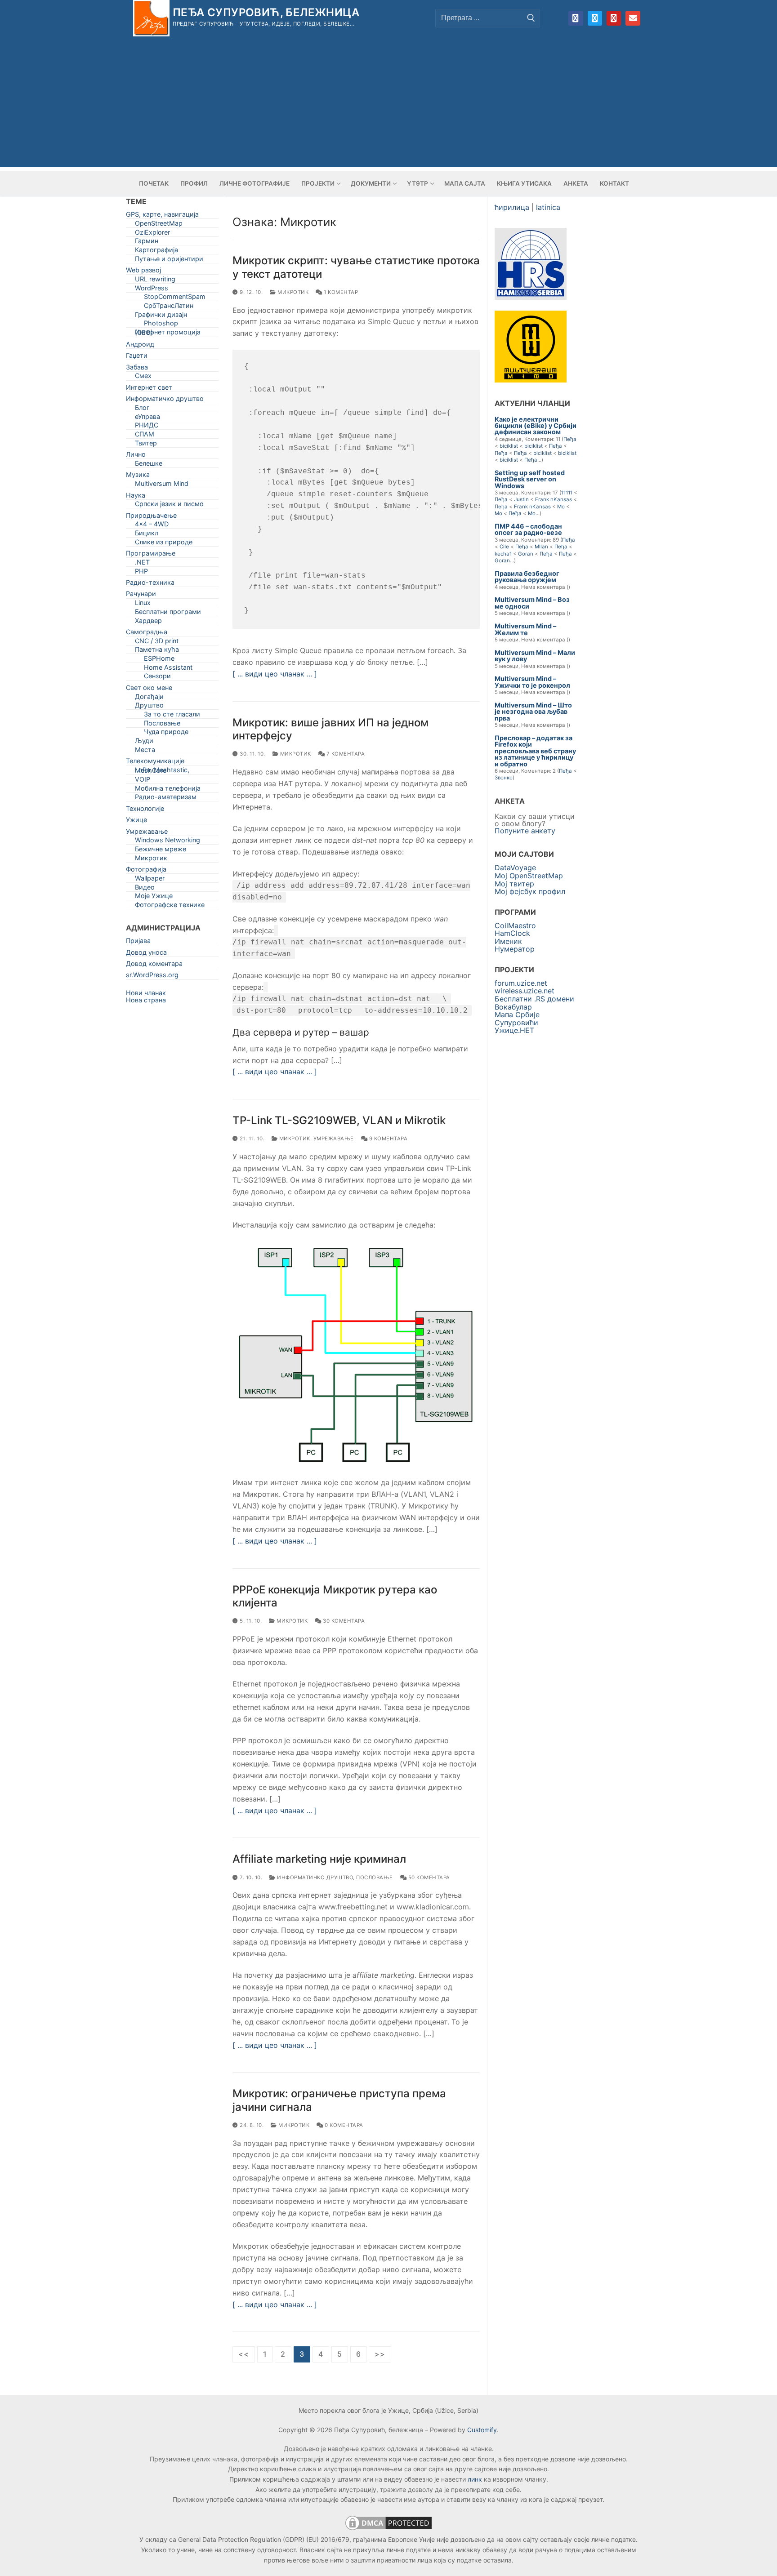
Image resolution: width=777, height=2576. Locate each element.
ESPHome (159, 660)
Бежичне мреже (161, 851)
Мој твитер (514, 884)
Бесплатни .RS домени (534, 999)
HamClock (512, 933)
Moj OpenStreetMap (529, 876)
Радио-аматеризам (166, 799)
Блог (142, 409)
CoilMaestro (515, 925)
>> (380, 2354)
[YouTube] (614, 18)
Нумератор (515, 949)
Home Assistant (168, 669)
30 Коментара (343, 1621)
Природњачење (151, 517)
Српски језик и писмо (169, 505)
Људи (144, 742)
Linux (143, 604)
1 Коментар (340, 292)
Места (145, 751)
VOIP (143, 781)
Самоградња (147, 634)
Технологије (145, 810)
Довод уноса (146, 954)
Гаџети (137, 357)
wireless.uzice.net (525, 991)
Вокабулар (513, 1007)
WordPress (152, 290)
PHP (141, 573)
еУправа (147, 418)
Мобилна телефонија (168, 790)
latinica (548, 207)
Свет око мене (149, 689)
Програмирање (151, 555)
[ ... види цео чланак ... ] (275, 674)
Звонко (504, 778)
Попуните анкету (525, 831)
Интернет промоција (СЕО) (168, 334)
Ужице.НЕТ (514, 1030)
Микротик (292, 292)
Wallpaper (150, 880)
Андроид (140, 346)
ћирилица (512, 207)
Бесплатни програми (168, 613)
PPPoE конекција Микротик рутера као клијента (335, 1596)
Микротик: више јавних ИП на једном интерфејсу (330, 729)
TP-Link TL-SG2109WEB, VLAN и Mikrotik (339, 1120)
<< (244, 2354)
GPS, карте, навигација (162, 216)
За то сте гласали (172, 716)
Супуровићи (516, 1023)
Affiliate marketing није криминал (319, 1859)
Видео (145, 889)
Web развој (143, 272)
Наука (136, 497)
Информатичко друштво (314, 1877)
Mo (561, 507)
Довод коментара (154, 965)
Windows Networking (167, 842)
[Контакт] (633, 18)
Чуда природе (166, 733)
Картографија (156, 251)
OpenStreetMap (159, 225)
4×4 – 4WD (152, 526)
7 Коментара (345, 754)
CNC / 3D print (157, 643)
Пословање (375, 1877)
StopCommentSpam (175, 298)
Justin (521, 499)
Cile (504, 547)
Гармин (147, 242)
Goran (526, 554)
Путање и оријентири (169, 260)
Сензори (157, 678)
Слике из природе (164, 544)
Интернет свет (149, 389)
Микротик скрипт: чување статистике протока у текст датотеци (356, 267)
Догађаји (149, 698)
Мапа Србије (517, 1014)
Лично (136, 456)
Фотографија (146, 871)
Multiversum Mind (162, 485)
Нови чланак (146, 993)
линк (475, 2479)
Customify (482, 2430)
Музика (138, 476)
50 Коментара (428, 1877)
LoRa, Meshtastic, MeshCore (162, 772)
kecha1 (503, 554)
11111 (567, 493)
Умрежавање (334, 1139)
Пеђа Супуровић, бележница (266, 12)
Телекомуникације (155, 763)
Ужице (136, 821)
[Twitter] (595, 18)
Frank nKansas (554, 499)
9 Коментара (387, 1139)
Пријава (138, 942)
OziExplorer (152, 234)
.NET (142, 564)
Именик (508, 941)
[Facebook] (576, 18)
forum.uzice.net (521, 983)
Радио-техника (150, 584)
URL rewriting (155, 281)
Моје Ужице (154, 897)
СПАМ (145, 436)
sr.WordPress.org (152, 977)
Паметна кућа (157, 651)
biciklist (509, 446)
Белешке (149, 465)
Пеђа (570, 439)
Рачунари (141, 595)
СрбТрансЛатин (169, 307)
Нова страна (146, 1000)
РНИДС (147, 427)
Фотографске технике (170, 906)
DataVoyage (515, 868)
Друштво (149, 707)
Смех (143, 377)
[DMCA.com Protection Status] (388, 2529)
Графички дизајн (161, 316)
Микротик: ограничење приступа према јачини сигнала (339, 2100)
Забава (137, 369)
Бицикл (147, 535)
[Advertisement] (388, 104)
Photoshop (161, 325)
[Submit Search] (531, 18)
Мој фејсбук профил (530, 891)
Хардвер (148, 622)
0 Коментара (343, 2125)
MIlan (541, 547)
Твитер (146, 445)
